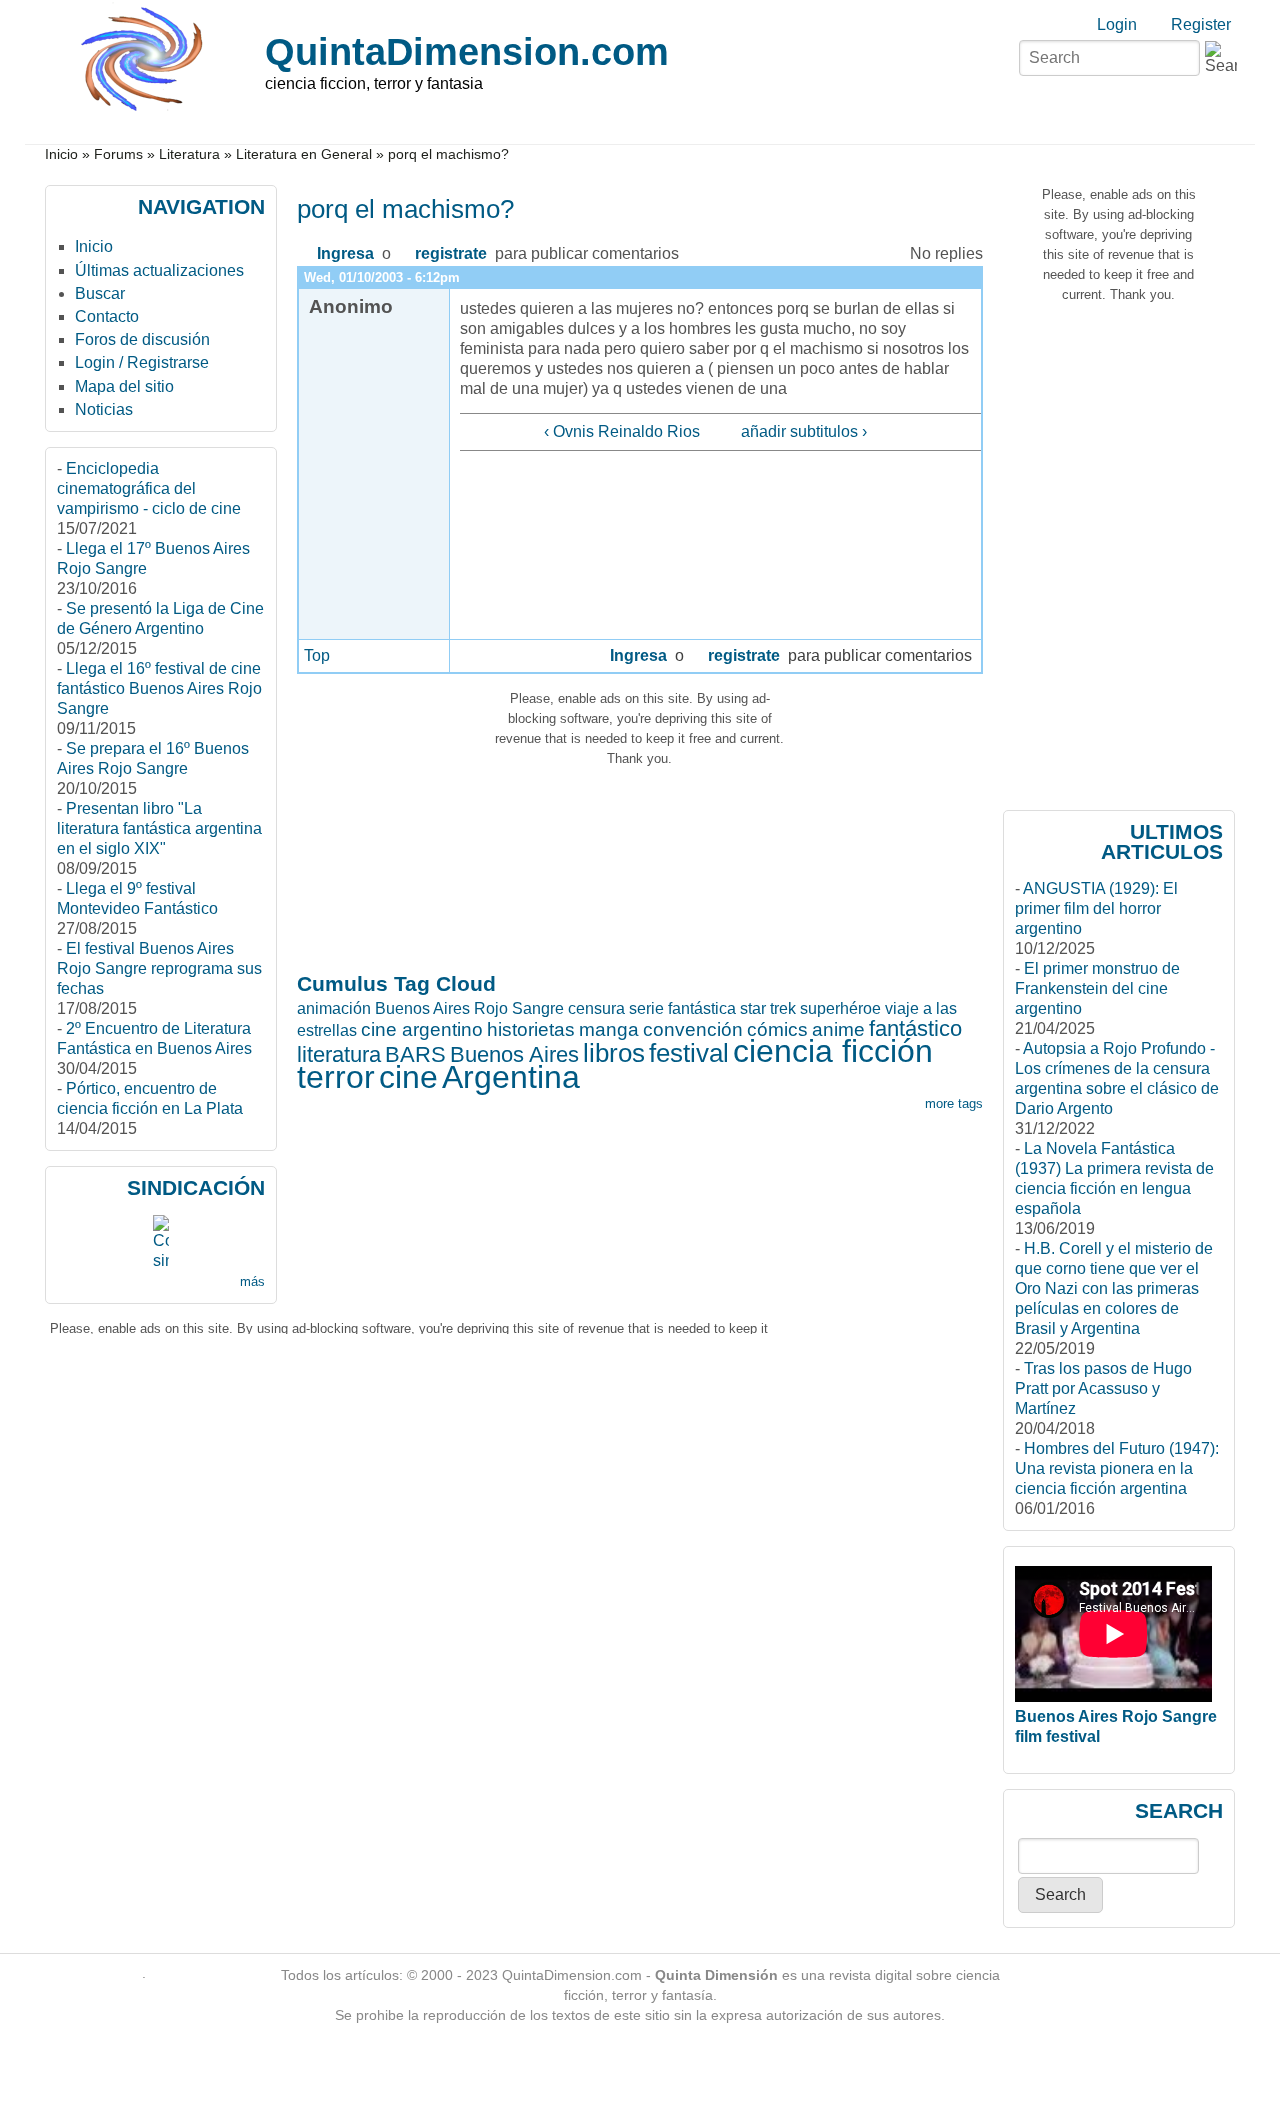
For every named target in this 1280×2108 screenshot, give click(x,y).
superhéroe (840, 1008)
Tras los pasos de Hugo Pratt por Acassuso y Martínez (1103, 1388)
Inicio (61, 154)
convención (693, 1029)
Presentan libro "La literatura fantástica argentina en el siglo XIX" (159, 828)
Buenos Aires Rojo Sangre (469, 1008)
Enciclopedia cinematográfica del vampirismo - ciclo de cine (149, 488)
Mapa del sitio (124, 386)
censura (596, 1008)
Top (317, 655)
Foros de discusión (142, 339)
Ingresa (345, 253)
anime (838, 1029)
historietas (531, 1029)
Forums (118, 154)
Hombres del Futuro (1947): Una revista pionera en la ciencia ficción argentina (1117, 1468)
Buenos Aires (514, 1054)
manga (609, 1029)
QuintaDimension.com (467, 51)
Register (1201, 24)
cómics (777, 1029)
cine (408, 1077)
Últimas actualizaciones (159, 270)
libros (614, 1053)
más (252, 1281)
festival (689, 1053)
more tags (954, 1103)
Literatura (189, 154)
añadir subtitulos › (804, 431)
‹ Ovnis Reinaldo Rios (622, 431)
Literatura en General (304, 154)
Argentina (511, 1077)
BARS (415, 1054)
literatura (339, 1054)
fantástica (702, 1008)
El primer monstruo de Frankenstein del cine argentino (1097, 988)
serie (646, 1008)
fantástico (915, 1028)
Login (1117, 24)
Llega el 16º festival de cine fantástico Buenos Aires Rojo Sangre (159, 688)
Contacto (107, 316)
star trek (768, 1008)
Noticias (104, 409)
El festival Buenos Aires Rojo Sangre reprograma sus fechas (159, 968)
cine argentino (422, 1029)
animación (334, 1008)
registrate (451, 253)
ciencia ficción (833, 1051)
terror (336, 1077)
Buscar (100, 293)
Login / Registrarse (142, 362)
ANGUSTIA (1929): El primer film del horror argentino (1096, 908)
